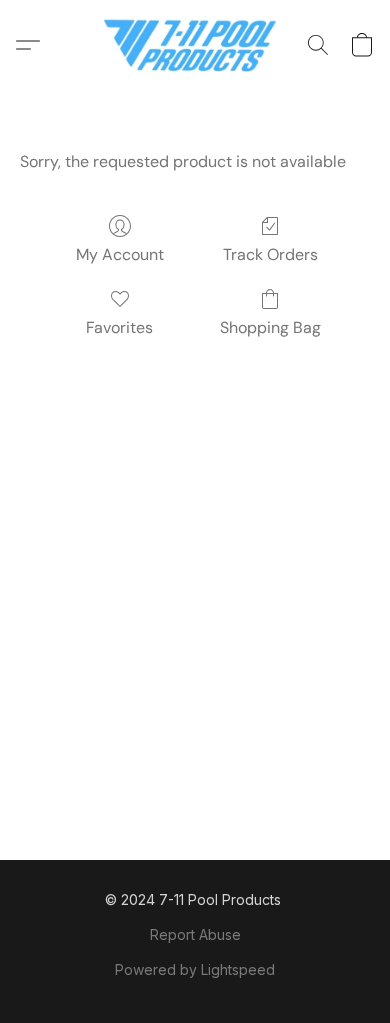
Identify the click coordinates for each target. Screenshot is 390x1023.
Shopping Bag (270, 327)
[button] (195, 45)
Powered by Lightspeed (195, 969)
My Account (120, 254)
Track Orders (270, 254)
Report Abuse (195, 934)
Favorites (119, 327)
